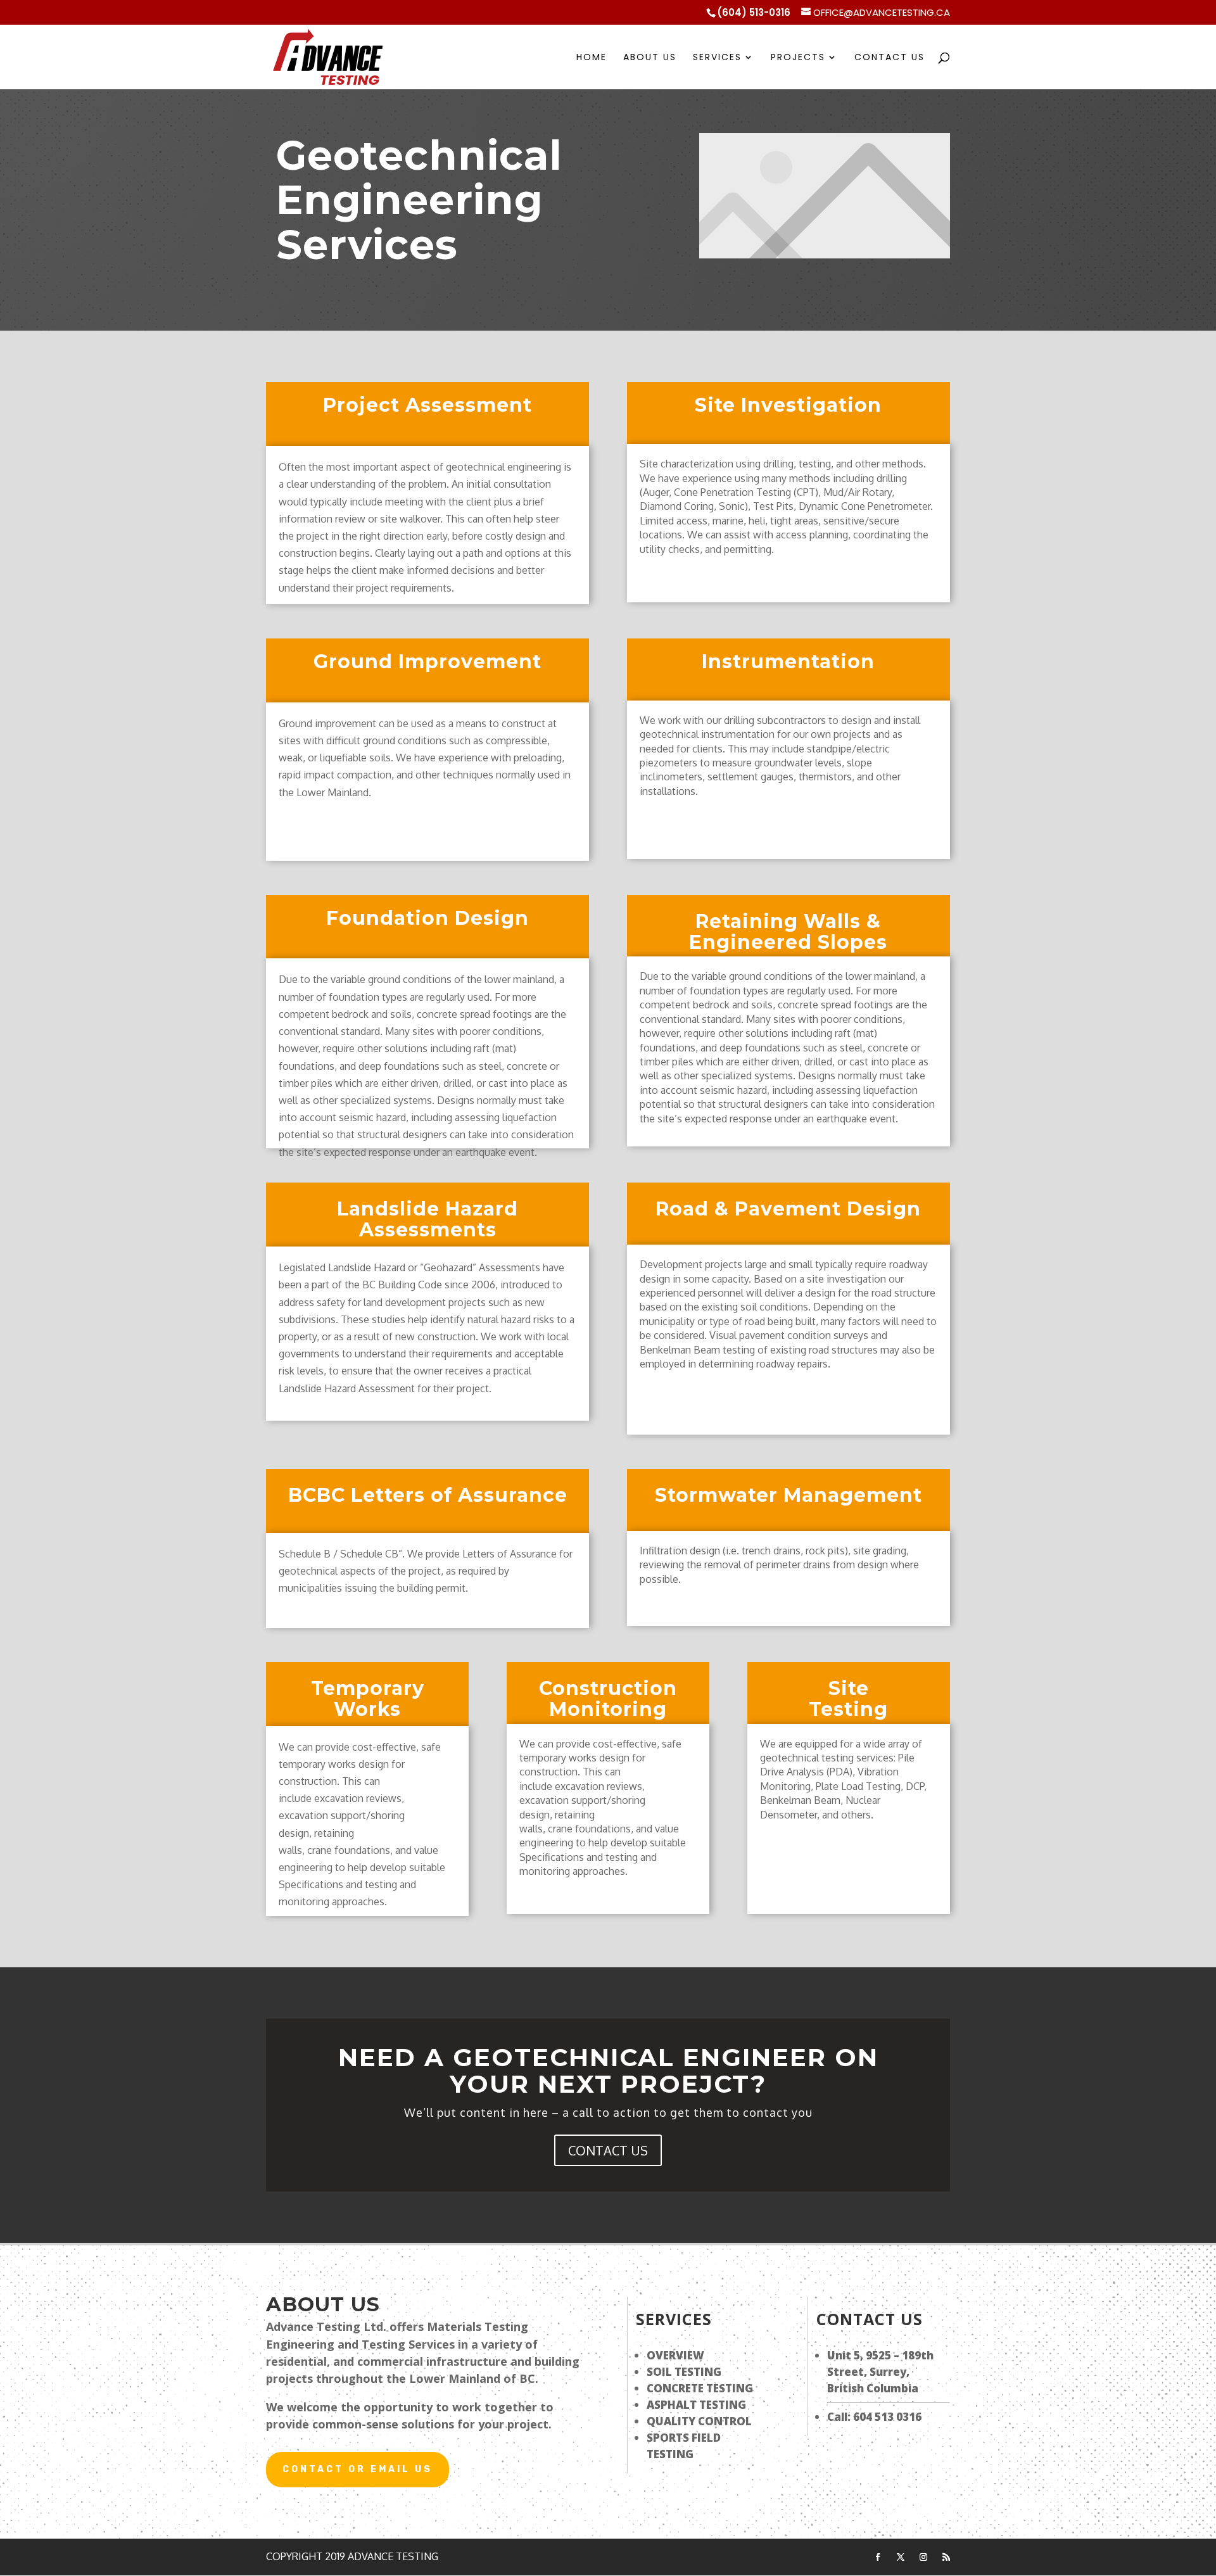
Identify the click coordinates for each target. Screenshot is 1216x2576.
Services (717, 58)
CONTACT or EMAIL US (358, 2469)
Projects (798, 58)
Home (592, 58)
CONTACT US (608, 2150)
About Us (650, 58)
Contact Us (890, 58)
